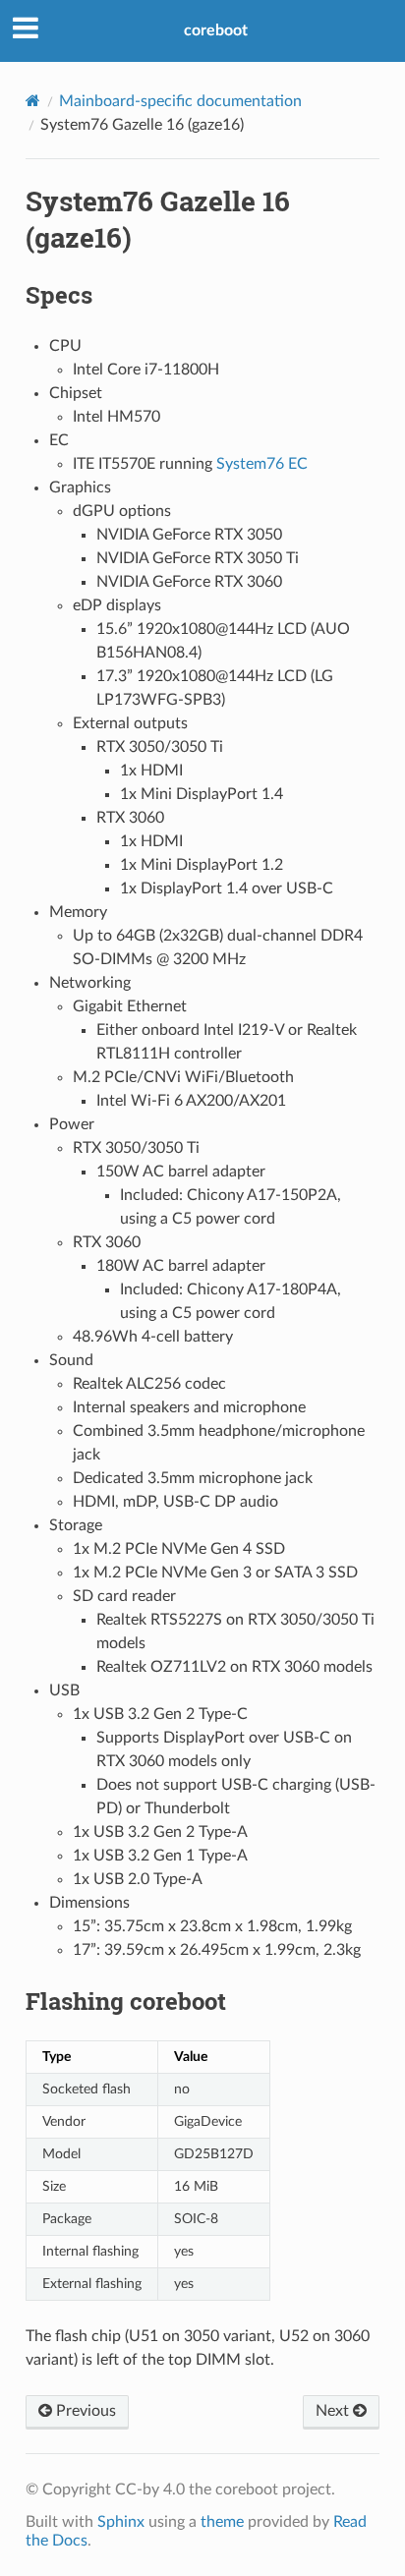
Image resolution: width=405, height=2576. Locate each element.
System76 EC (262, 464)
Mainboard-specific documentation (180, 101)
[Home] (33, 101)
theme (222, 2522)
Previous (84, 2411)
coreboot (216, 30)
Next (334, 2411)
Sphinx (121, 2522)
